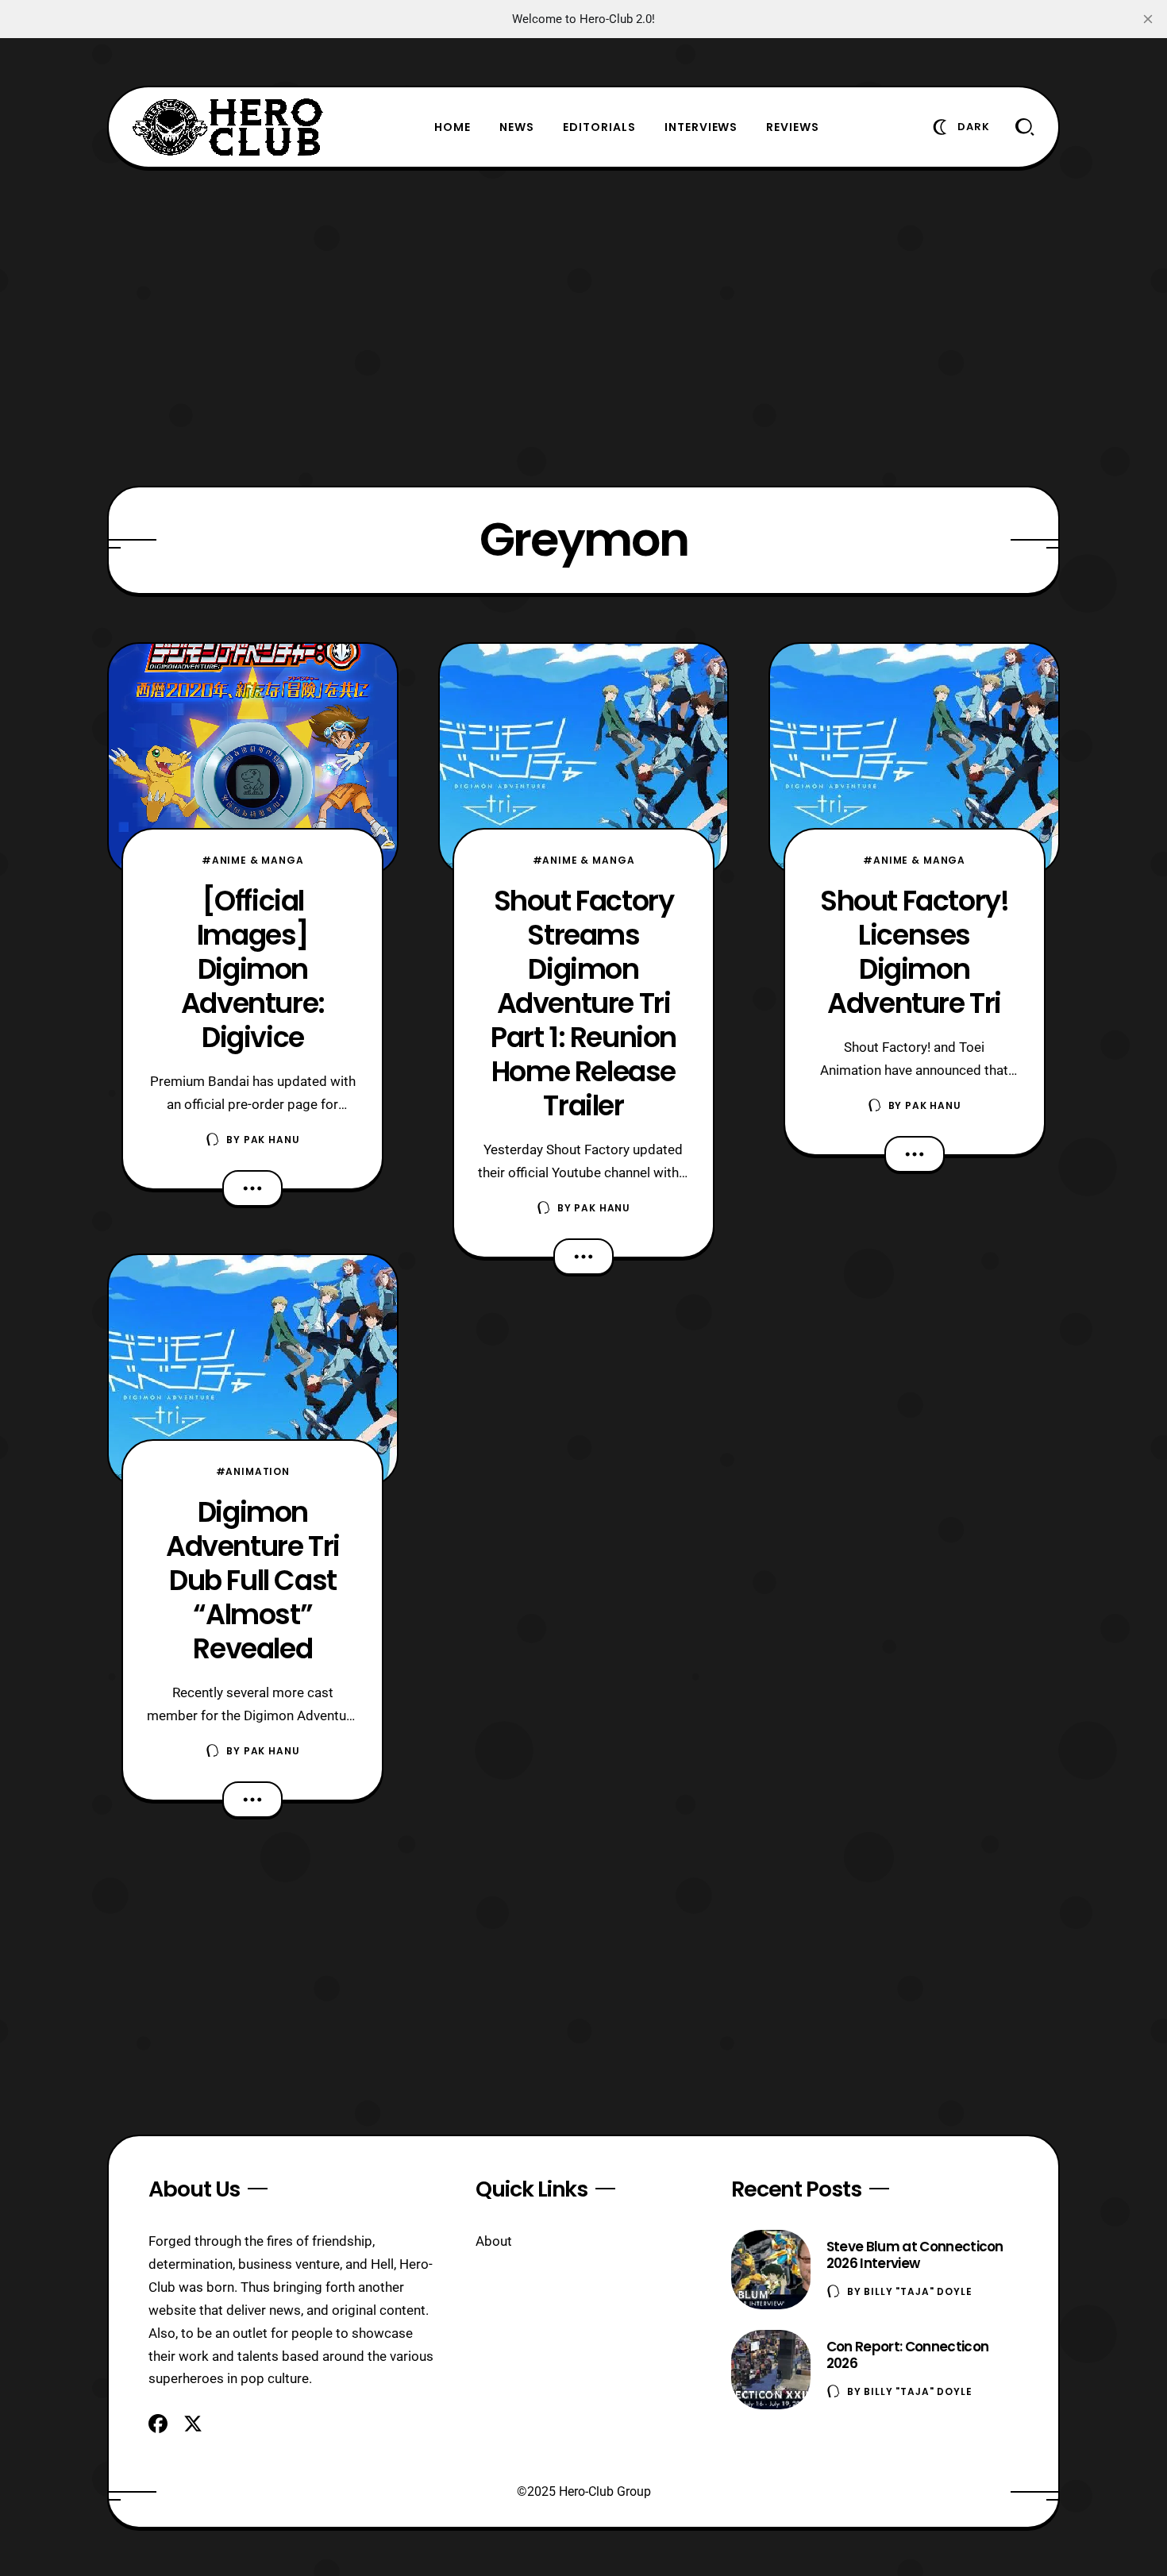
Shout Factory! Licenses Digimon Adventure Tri (914, 952)
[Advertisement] (583, 327)
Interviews (701, 127)
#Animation (253, 1471)
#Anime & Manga (253, 860)
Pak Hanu (272, 1140)
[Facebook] (158, 2424)
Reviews (793, 127)
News (517, 127)
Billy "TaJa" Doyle (918, 2291)
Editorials (599, 127)
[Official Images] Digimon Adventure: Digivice (253, 969)
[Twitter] (193, 2424)
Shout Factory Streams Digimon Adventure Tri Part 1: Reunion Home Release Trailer (583, 1003)
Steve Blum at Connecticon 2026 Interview (915, 2255)
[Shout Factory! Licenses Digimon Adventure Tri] (914, 759)
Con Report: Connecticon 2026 (907, 2355)
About (494, 2241)
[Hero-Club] (228, 127)
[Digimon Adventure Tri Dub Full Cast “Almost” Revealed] (253, 1370)
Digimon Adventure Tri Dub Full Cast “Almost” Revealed (253, 1580)
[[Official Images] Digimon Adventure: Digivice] (253, 759)
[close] (1148, 19)
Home (453, 127)
